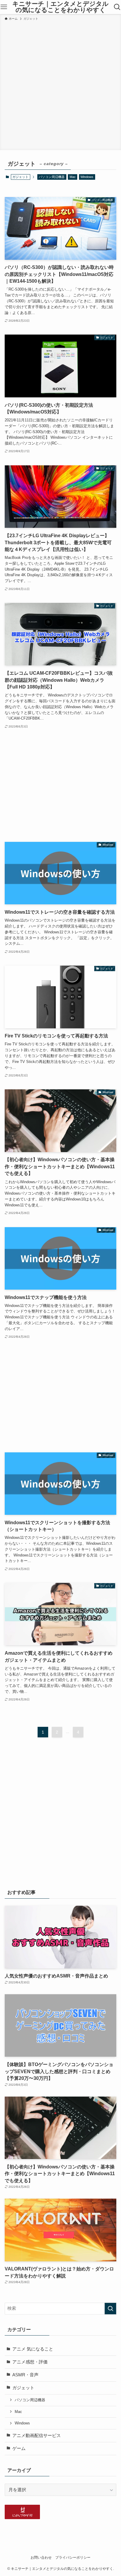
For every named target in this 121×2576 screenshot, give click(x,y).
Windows (87, 177)
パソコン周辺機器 (52, 177)
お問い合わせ (41, 2558)
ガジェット (23, 2388)
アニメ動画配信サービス (37, 2436)
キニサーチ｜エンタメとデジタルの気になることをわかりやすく (60, 7)
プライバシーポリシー (73, 2558)
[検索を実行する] (110, 2309)
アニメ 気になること (33, 2349)
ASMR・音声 (25, 2375)
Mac (73, 177)
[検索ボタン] (117, 7)
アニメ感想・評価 (30, 2362)
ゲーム (19, 2448)
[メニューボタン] (4, 7)
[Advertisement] (60, 84)
